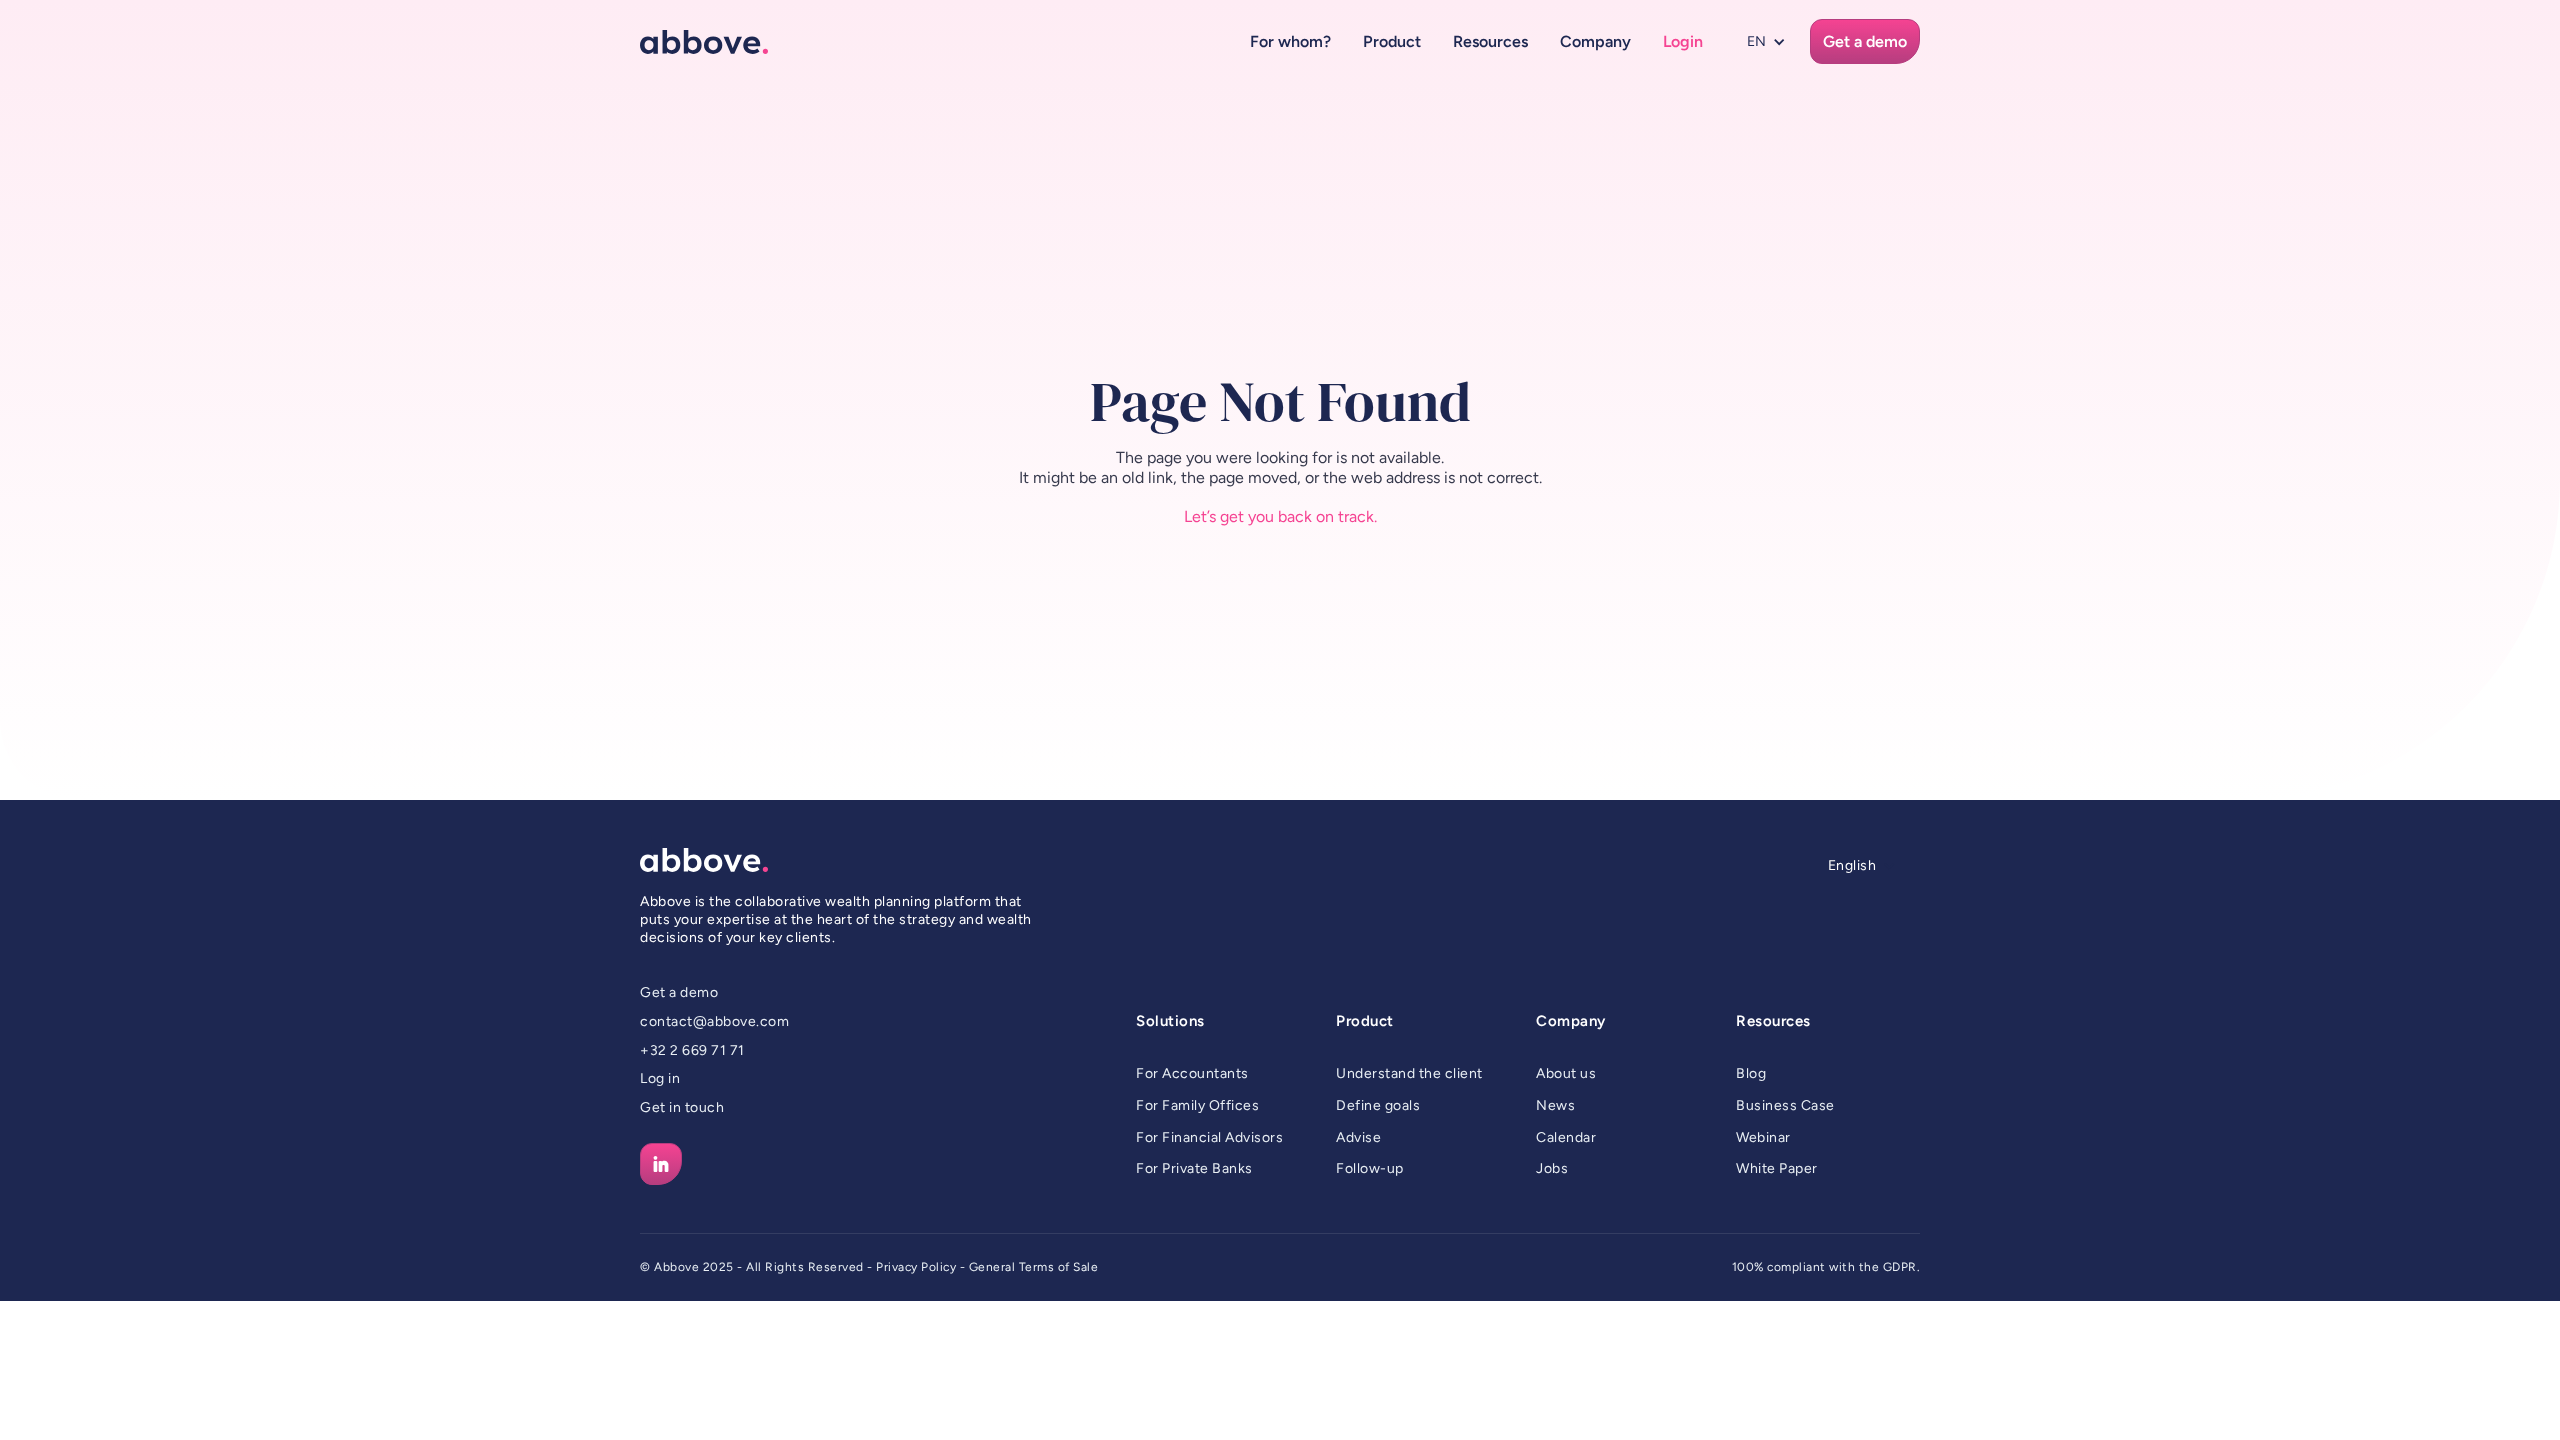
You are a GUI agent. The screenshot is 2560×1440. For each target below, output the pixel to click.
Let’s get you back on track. (1280, 516)
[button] (1290, 41)
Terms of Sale (1059, 1267)
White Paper (1777, 1168)
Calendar (1566, 1137)
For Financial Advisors (1209, 1137)
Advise (1358, 1137)
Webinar (1763, 1137)
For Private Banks (1194, 1168)
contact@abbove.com (714, 1021)
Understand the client (1409, 1073)
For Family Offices (1197, 1105)
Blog (1751, 1073)
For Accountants (1192, 1073)
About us (1566, 1073)
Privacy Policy (916, 1267)
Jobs (1552, 1168)
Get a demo (679, 992)
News (1555, 1105)
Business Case (1785, 1105)
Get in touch (682, 1107)
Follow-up (1370, 1168)
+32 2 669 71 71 (692, 1050)
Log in (660, 1078)
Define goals (1378, 1105)
